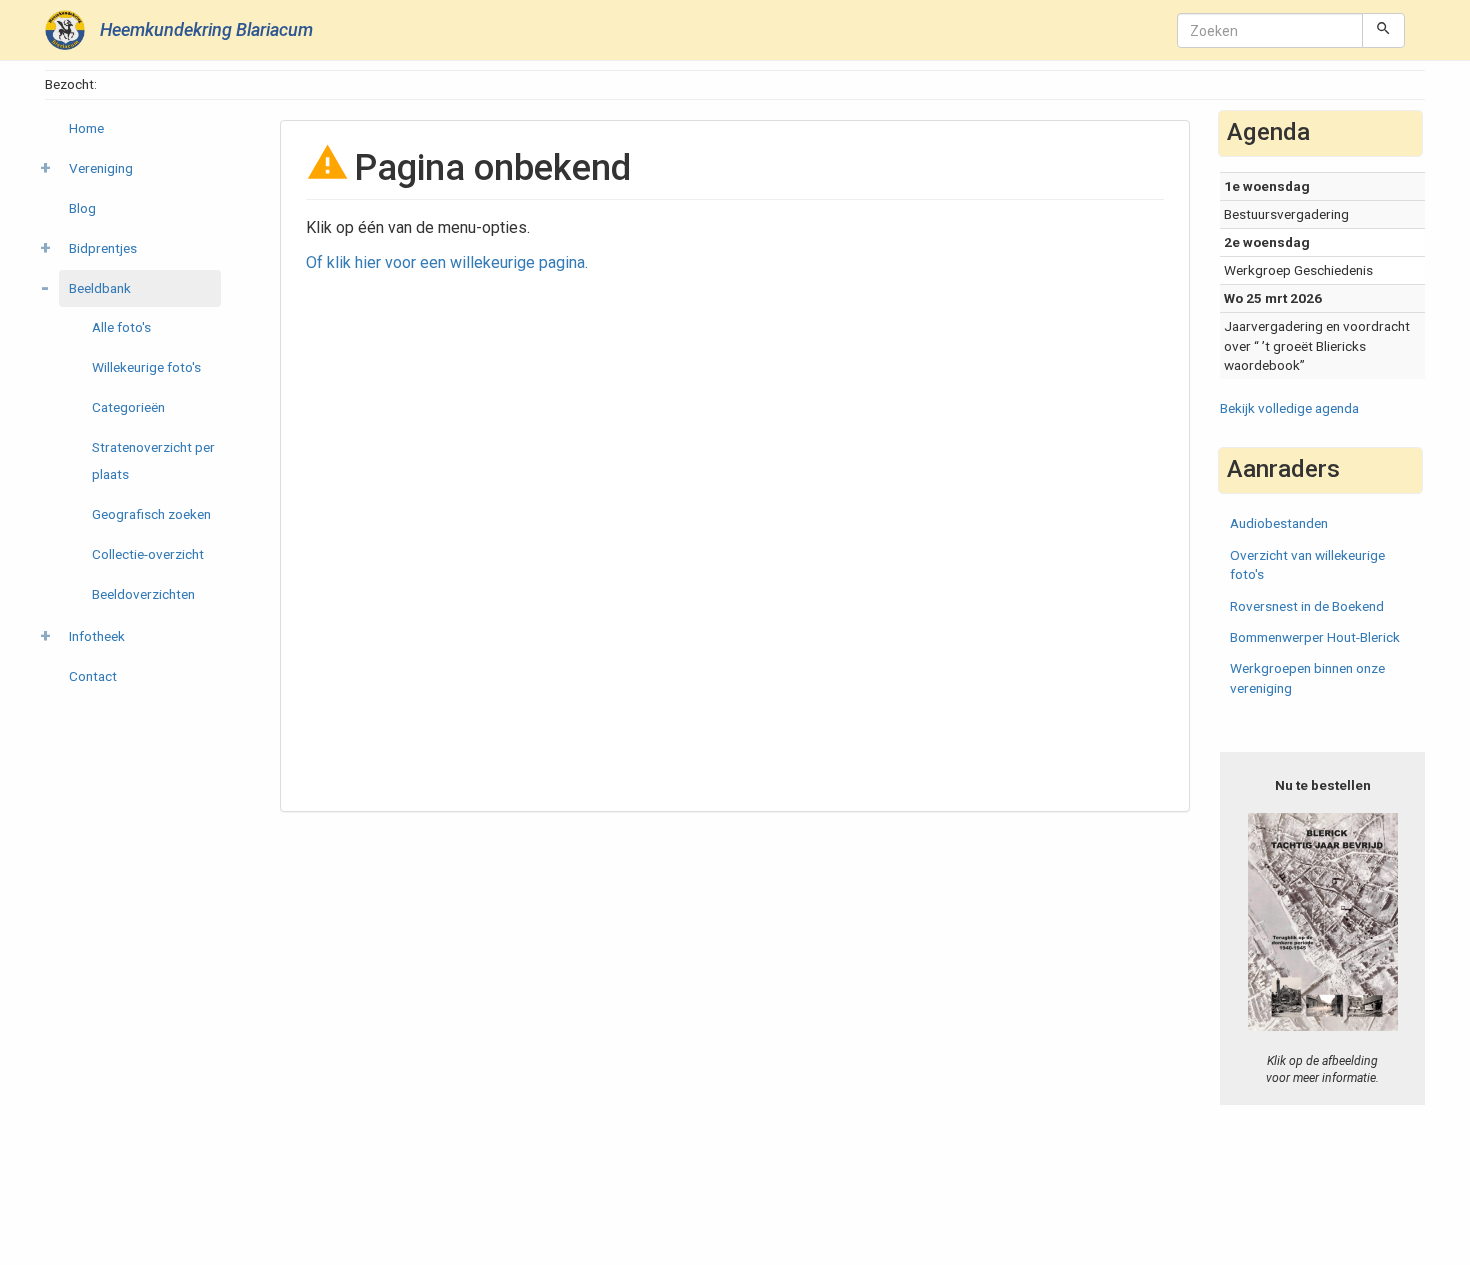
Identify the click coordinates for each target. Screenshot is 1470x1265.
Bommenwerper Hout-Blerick (1315, 637)
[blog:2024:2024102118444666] (1323, 921)
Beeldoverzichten (143, 594)
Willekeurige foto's (146, 367)
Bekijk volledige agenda (1289, 408)
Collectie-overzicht (148, 554)
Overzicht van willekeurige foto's (1307, 564)
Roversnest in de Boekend (1307, 606)
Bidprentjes (103, 248)
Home (86, 128)
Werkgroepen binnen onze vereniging (1307, 677)
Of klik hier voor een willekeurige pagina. (447, 262)
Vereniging (101, 168)
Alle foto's (121, 327)
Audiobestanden (1279, 523)
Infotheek (97, 636)
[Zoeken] (1383, 30)
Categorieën (128, 407)
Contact (93, 676)
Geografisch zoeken (151, 514)
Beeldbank (100, 288)
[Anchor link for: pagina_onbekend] (649, 164)
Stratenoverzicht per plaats (153, 460)
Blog (82, 208)
